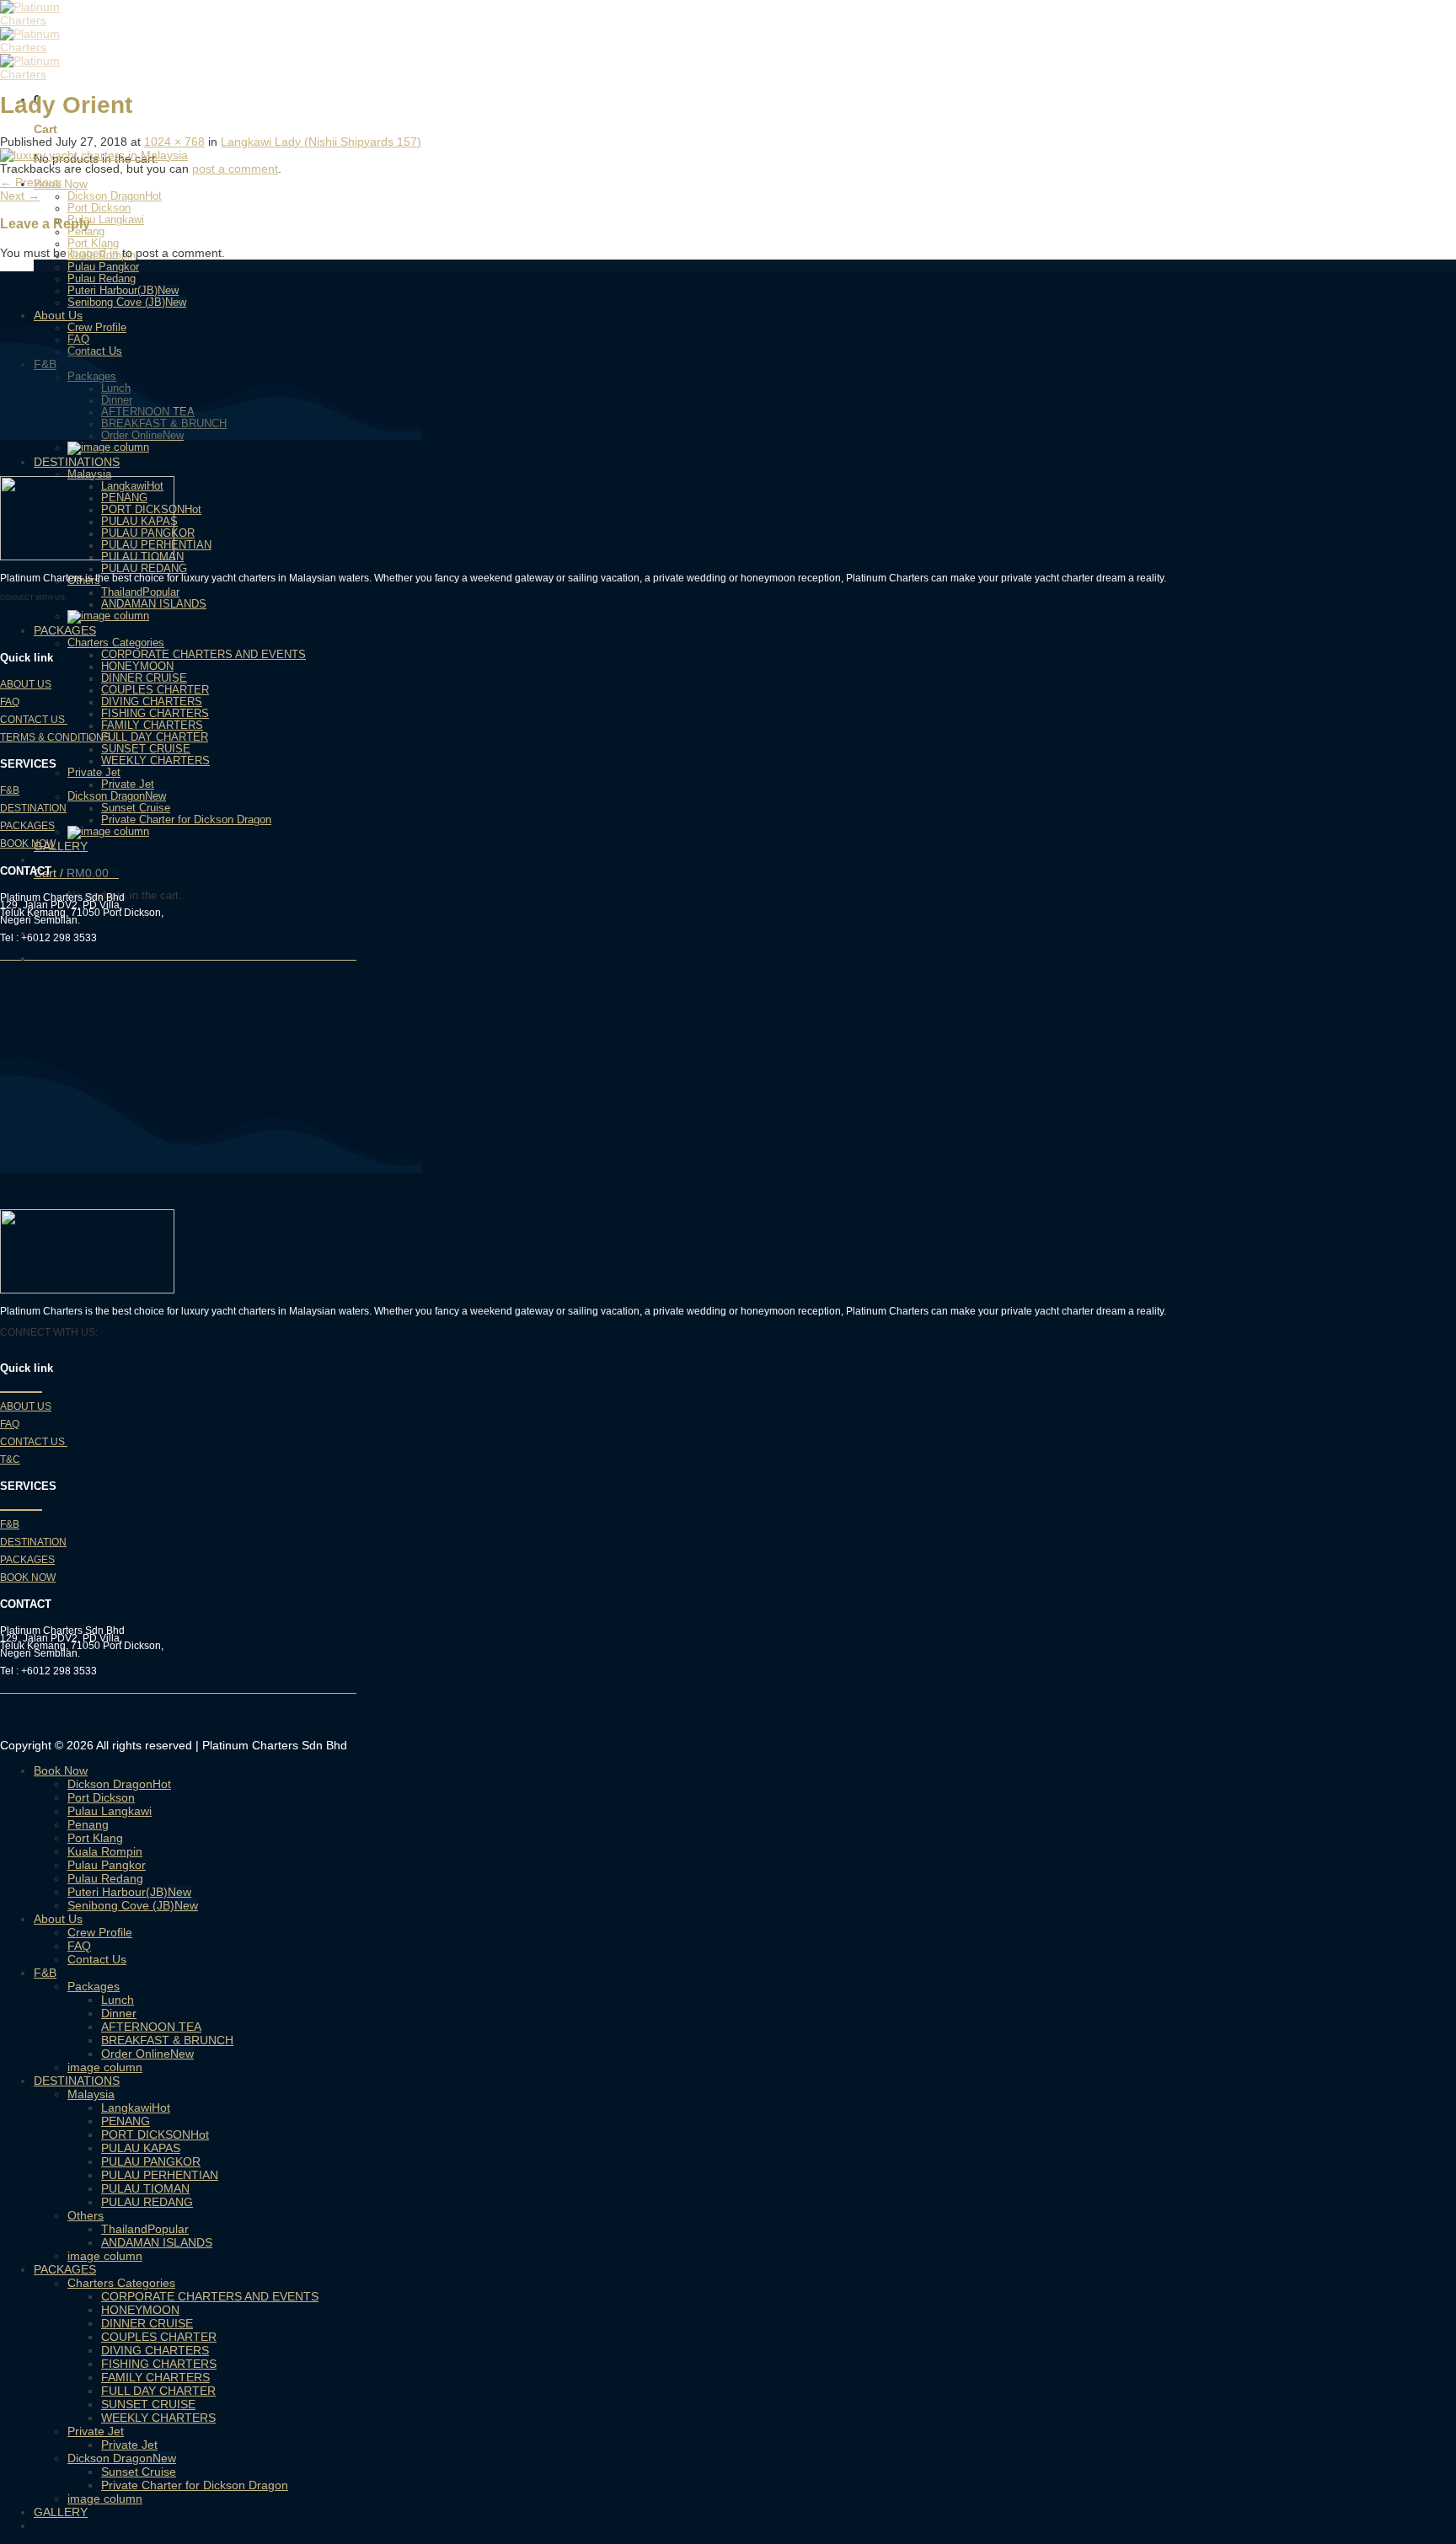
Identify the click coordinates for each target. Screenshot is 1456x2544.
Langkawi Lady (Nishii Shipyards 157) (321, 142)
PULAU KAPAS (141, 2148)
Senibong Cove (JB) (116, 303)
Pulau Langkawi (106, 220)
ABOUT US (26, 684)
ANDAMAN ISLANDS (154, 604)
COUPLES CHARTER (155, 690)
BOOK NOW (28, 844)
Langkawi (126, 2108)
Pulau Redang (102, 279)
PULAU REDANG (144, 569)
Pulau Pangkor (103, 267)
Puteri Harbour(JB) (112, 291)
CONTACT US (34, 720)
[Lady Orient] (94, 155)
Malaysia (89, 474)
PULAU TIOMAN (145, 2188)
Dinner (119, 2013)
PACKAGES (65, 630)
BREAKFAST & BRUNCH (167, 2040)
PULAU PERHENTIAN (160, 2175)
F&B (10, 790)
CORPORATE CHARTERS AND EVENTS (203, 655)
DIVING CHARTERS (152, 702)
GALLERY (61, 846)
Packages (94, 1986)
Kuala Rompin (105, 1851)
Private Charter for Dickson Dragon (186, 820)
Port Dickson (99, 208)
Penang (88, 1824)
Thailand (122, 592)
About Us (58, 1919)
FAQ (10, 702)
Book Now (61, 1770)
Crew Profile (100, 1932)
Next (20, 195)
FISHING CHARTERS (155, 714)
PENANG (126, 2121)
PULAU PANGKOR (151, 2161)
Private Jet (94, 773)
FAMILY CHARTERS (152, 726)
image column (105, 2067)
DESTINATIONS (77, 462)
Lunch (118, 2000)
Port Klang (93, 244)
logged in (94, 253)
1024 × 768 (174, 142)
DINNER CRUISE (144, 678)
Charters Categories (116, 643)
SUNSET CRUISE (146, 749)
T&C (10, 1459)
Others (86, 2215)
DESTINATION (33, 808)
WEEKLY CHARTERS (155, 761)
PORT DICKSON (146, 2134)
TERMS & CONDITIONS (55, 737)
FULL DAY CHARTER (155, 737)
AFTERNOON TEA (151, 2027)
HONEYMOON (137, 667)
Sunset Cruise (136, 808)
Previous (31, 182)
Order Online (136, 2054)
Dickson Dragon (106, 196)
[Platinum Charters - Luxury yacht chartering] (51, 47)
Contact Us (97, 1959)
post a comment (235, 169)
